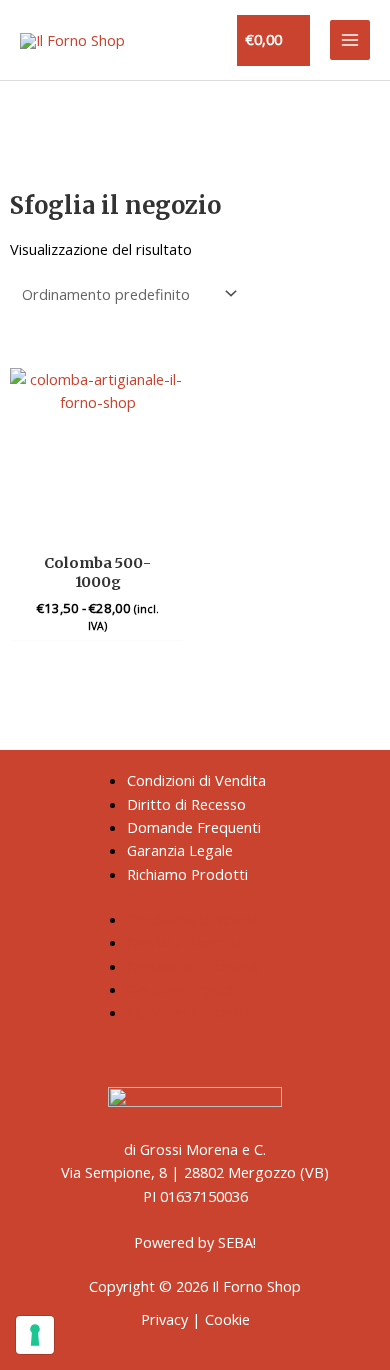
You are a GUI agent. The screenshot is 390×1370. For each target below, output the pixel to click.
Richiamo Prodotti (187, 874)
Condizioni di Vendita (196, 780)
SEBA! (237, 1242)
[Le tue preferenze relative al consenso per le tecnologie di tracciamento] (35, 1335)
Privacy (164, 1319)
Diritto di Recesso (186, 804)
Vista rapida (98, 524)
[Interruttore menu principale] (350, 40)
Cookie (227, 1319)
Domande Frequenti (194, 827)
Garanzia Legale (180, 850)
